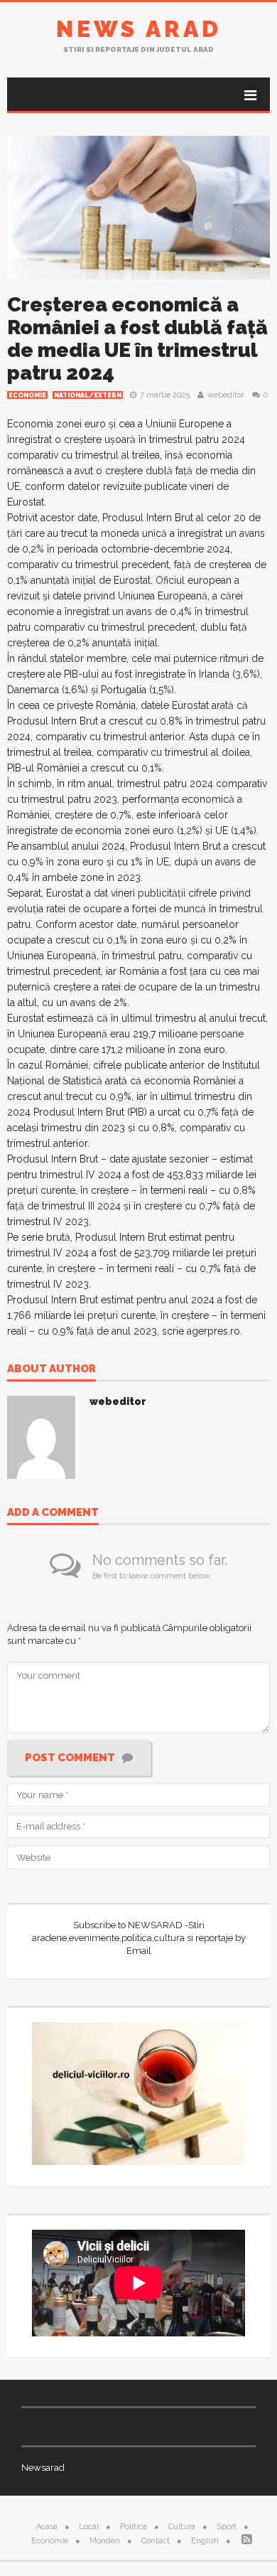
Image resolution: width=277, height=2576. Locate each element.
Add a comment (53, 1513)
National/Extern (88, 395)
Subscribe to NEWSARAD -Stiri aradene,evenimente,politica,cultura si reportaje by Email (139, 1938)
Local (89, 2527)
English (205, 2541)
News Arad (139, 29)
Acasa (47, 2527)
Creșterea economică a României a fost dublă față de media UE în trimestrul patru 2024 (137, 339)
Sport (227, 2527)
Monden (105, 2541)
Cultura (182, 2527)
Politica (134, 2527)
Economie (27, 395)
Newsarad (43, 2468)
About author (51, 1369)
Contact (156, 2541)
